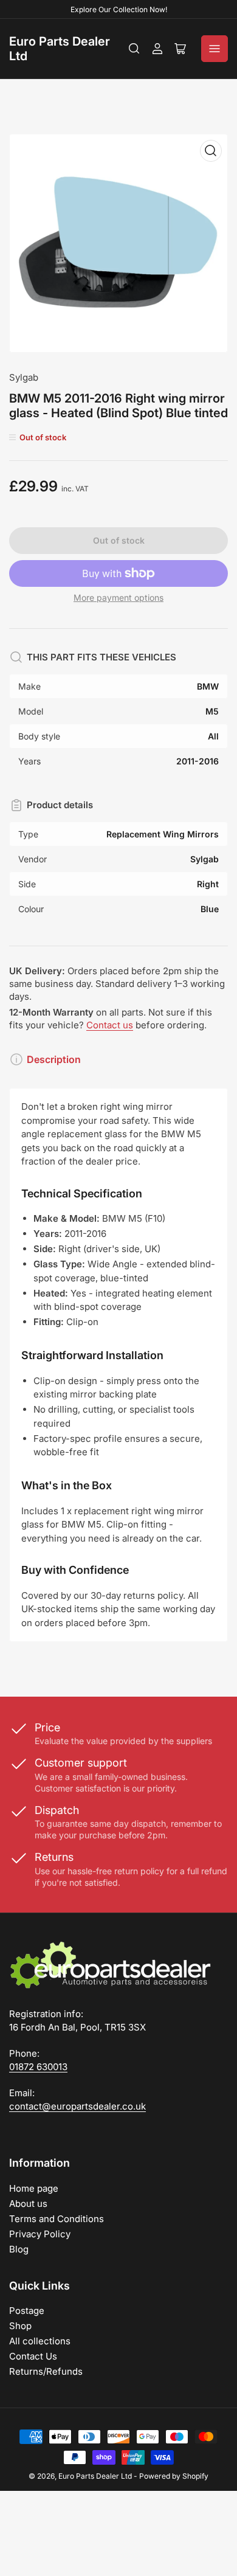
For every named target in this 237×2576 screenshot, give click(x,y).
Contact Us (33, 2356)
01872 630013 (38, 2067)
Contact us (110, 1025)
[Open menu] (215, 49)
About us (28, 2204)
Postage (27, 2311)
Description (54, 1059)
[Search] (134, 49)
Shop (20, 2326)
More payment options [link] (118, 597)
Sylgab (24, 377)
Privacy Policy (40, 2234)
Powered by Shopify (174, 2476)
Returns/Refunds (46, 2371)
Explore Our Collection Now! (119, 9)
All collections (40, 2341)
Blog (19, 2249)
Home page (34, 2188)
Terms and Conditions (57, 2219)
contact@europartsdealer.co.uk (77, 2106)
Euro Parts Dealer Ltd (95, 2476)
